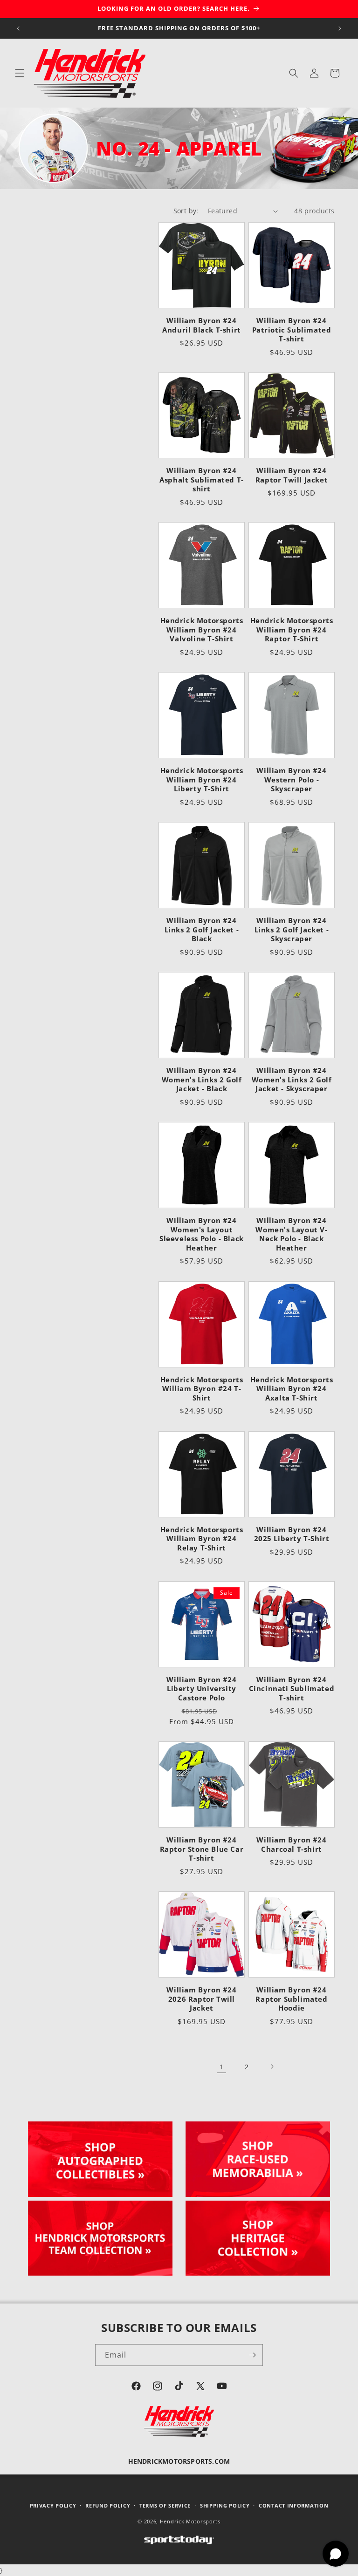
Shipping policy (225, 2505)
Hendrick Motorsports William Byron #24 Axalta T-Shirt (292, 1389)
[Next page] (272, 2066)
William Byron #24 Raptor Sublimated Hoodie (291, 1999)
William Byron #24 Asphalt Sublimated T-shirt (202, 480)
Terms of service (165, 2505)
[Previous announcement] (18, 28)
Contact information (293, 2505)
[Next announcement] (340, 28)
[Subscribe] (252, 2355)
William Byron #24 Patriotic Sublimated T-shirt (292, 330)
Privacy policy (53, 2505)
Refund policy (108, 2505)
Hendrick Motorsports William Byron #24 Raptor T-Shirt (292, 630)
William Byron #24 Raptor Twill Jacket (292, 475)
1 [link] (221, 2067)
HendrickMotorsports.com (179, 2461)
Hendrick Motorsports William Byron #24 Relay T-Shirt (202, 1539)
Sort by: (186, 211)
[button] (20, 73)
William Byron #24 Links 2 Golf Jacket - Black (202, 930)
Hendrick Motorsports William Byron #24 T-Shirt (202, 1389)
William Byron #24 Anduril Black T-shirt (202, 325)
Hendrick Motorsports (190, 2521)
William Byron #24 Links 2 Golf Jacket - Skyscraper (292, 930)
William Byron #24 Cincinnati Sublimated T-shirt (292, 1689)
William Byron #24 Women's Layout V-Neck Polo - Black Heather (291, 1234)
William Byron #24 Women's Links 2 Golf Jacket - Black (202, 1080)
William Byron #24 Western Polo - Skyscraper (291, 780)
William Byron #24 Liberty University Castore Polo (201, 1689)
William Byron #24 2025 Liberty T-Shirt (292, 1534)
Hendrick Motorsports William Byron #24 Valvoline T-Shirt (202, 630)
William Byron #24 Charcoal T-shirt (291, 1845)
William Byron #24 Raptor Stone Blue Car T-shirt (202, 1849)
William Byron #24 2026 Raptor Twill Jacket (201, 1999)
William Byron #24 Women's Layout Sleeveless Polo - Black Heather (202, 1234)
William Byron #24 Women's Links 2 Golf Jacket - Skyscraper (292, 1080)
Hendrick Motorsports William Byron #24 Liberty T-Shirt (202, 780)
